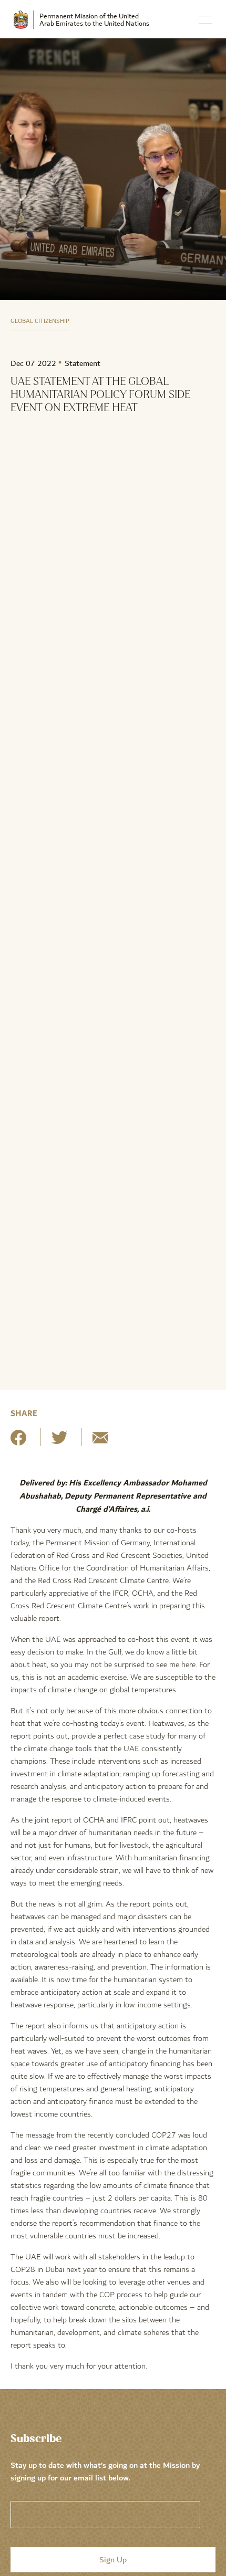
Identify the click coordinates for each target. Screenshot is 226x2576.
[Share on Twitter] (59, 1442)
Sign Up (113, 2560)
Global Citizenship (40, 321)
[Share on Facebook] (18, 1442)
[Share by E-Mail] (100, 1442)
